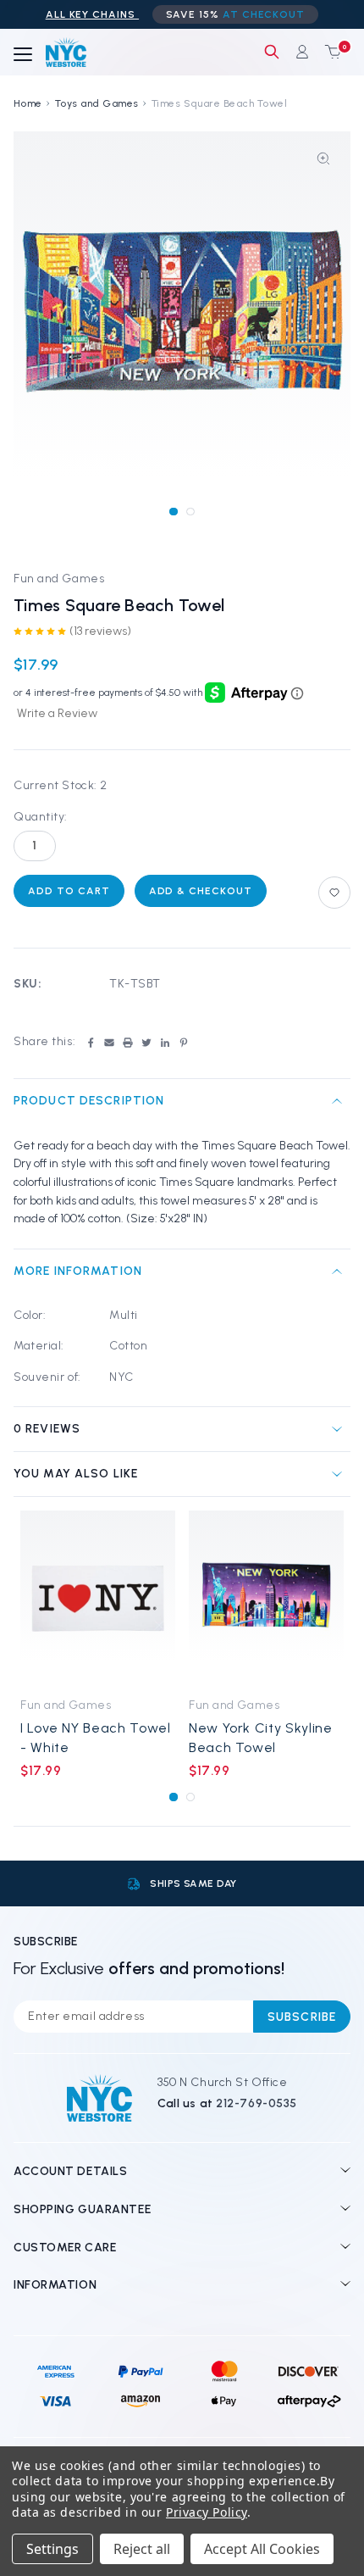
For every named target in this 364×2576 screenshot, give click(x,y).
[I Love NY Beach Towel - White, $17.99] (98, 1599)
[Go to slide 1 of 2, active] (173, 512)
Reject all (142, 2549)
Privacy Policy (207, 2512)
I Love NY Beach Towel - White (95, 1738)
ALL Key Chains (92, 14)
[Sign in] (302, 52)
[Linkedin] (165, 1043)
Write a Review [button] (57, 713)
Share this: (44, 1041)
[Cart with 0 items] (329, 52)
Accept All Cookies (262, 2549)
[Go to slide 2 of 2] (190, 512)
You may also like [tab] (76, 1474)
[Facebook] (91, 1043)
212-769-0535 (256, 2103)
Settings (52, 2549)
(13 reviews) (100, 631)
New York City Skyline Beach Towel (260, 1738)
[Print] (128, 1043)
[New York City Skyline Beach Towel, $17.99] (266, 1599)
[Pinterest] (184, 1043)
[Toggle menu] (23, 55)
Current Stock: (61, 785)
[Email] (109, 1043)
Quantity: (41, 817)
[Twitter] (146, 1043)
